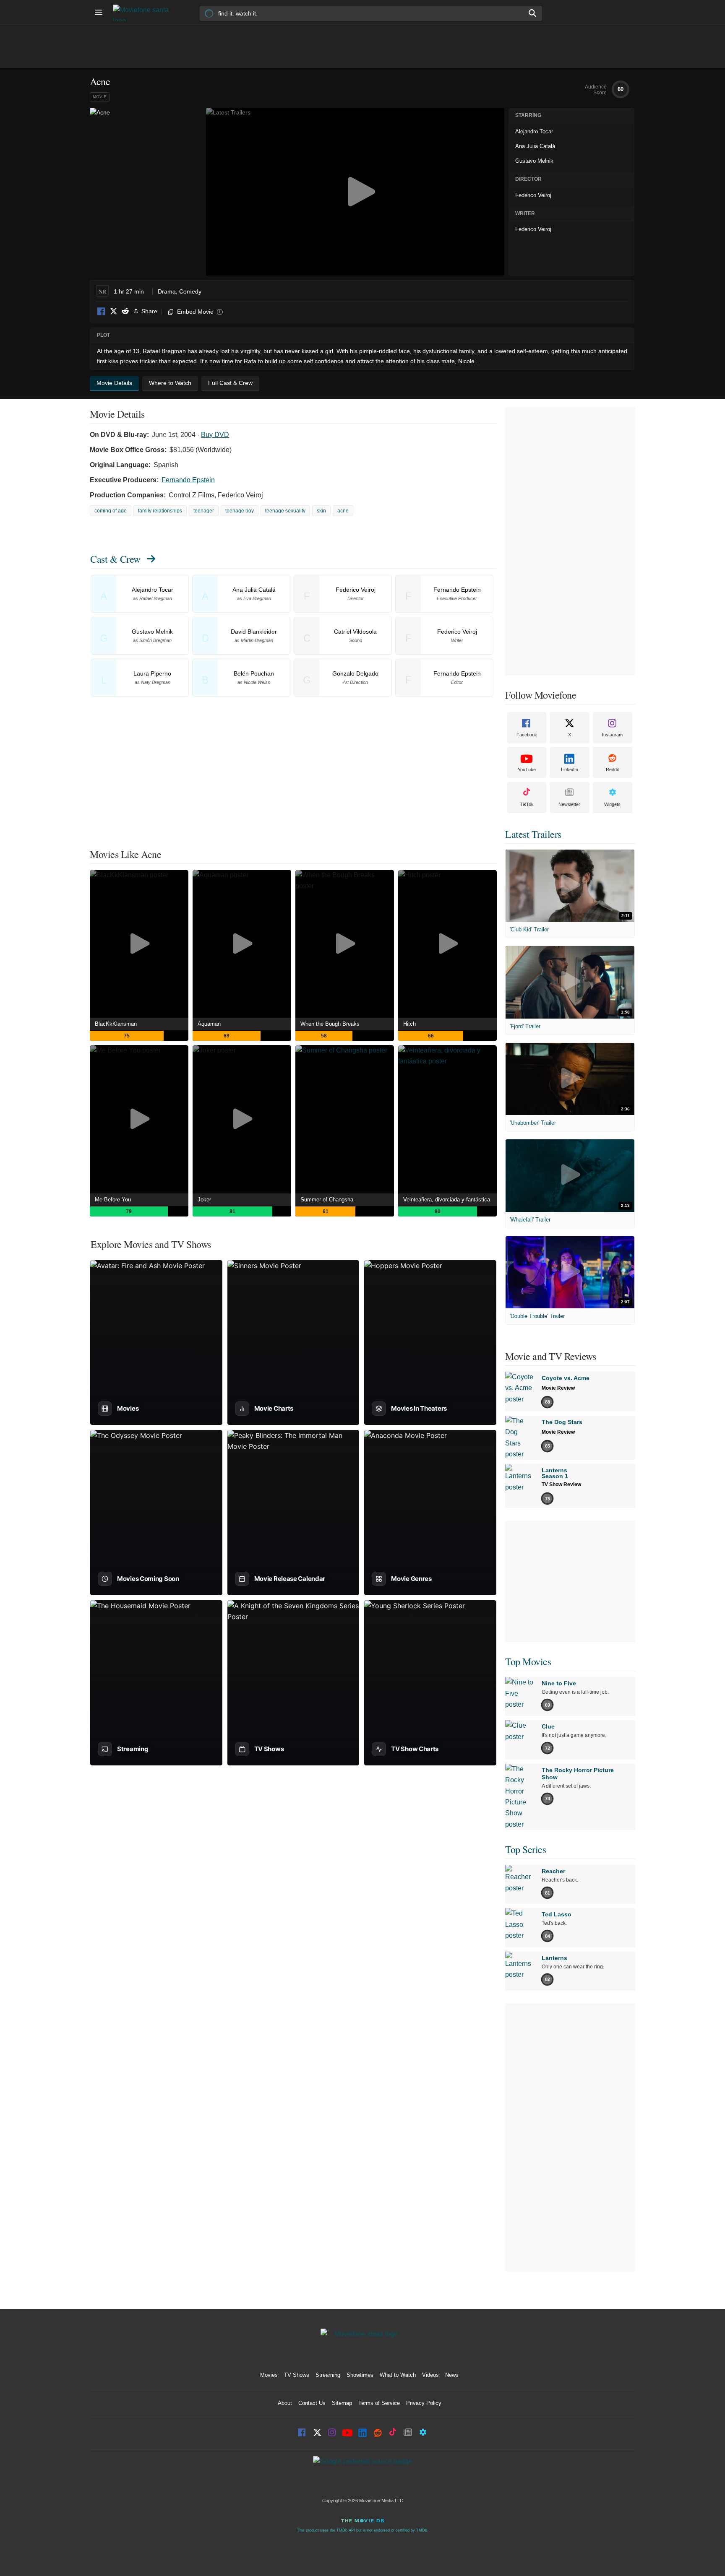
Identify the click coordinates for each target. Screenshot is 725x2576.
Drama (167, 291)
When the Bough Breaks (330, 1024)
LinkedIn (570, 769)
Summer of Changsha (327, 1200)
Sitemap (342, 2403)
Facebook (102, 312)
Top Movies (528, 1661)
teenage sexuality (285, 511)
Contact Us (312, 2403)
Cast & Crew (115, 559)
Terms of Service (379, 2403)
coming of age (111, 511)
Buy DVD (215, 435)
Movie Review (558, 1388)
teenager (204, 511)
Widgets (612, 804)
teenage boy (240, 511)
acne (343, 511)
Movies (269, 2375)
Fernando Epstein (188, 480)
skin (321, 511)
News (452, 2375)
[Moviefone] (144, 13)
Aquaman (209, 1024)
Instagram (612, 735)
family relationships (160, 511)
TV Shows (297, 2375)
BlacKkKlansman (116, 1024)
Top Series (525, 1849)
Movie (100, 97)
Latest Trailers (533, 834)
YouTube (527, 769)
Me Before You (113, 1200)
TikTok (527, 804)
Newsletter (569, 804)
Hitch (409, 1024)
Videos (430, 2375)
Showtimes (360, 2375)
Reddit (125, 312)
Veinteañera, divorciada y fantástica (447, 1200)
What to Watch (398, 2375)
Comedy (190, 291)
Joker (204, 1200)
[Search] (533, 13)
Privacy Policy (424, 2403)
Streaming (328, 2375)
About (285, 2403)
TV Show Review (561, 1484)
